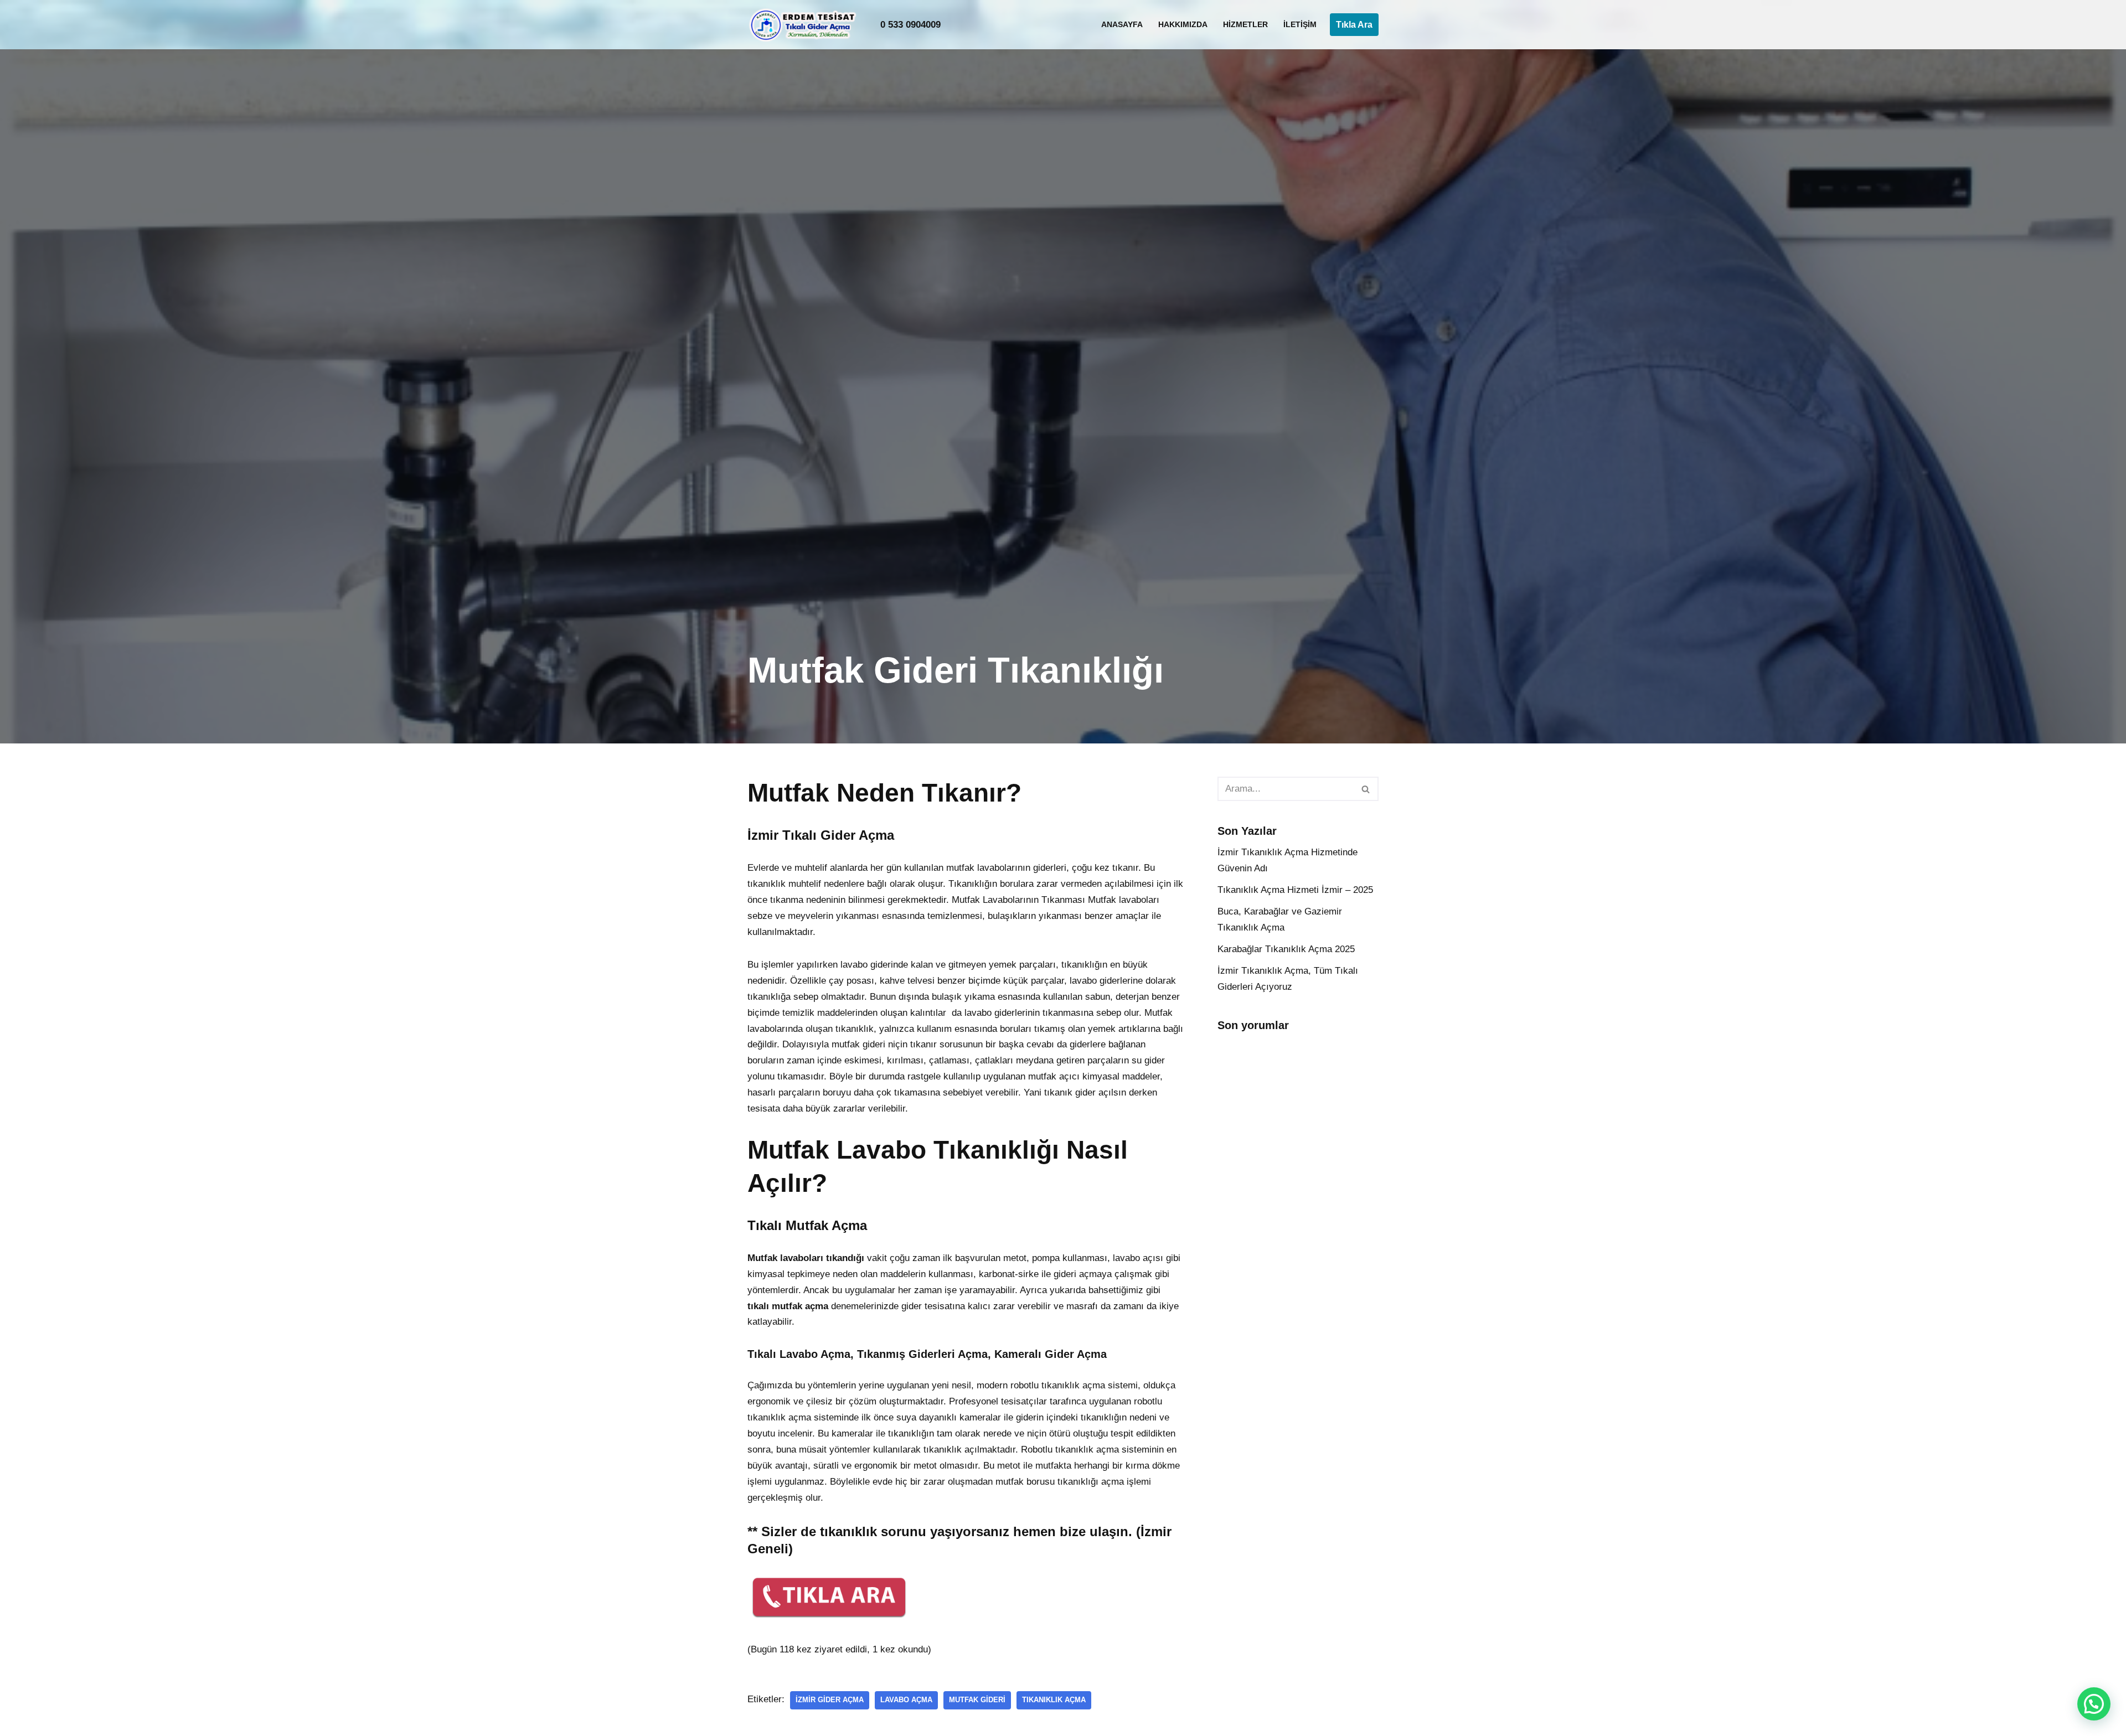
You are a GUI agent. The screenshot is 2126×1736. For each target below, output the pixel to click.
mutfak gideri (977, 1700)
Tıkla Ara (1354, 25)
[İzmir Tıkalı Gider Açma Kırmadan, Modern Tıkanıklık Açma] (806, 25)
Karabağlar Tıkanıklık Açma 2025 (1286, 949)
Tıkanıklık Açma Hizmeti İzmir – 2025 (1295, 890)
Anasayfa (1122, 25)
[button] (2094, 1704)
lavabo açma (906, 1700)
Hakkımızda (1183, 25)
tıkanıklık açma (1054, 1700)
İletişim (1300, 25)
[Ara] (1366, 789)
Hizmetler (1245, 25)
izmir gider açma (830, 1700)
